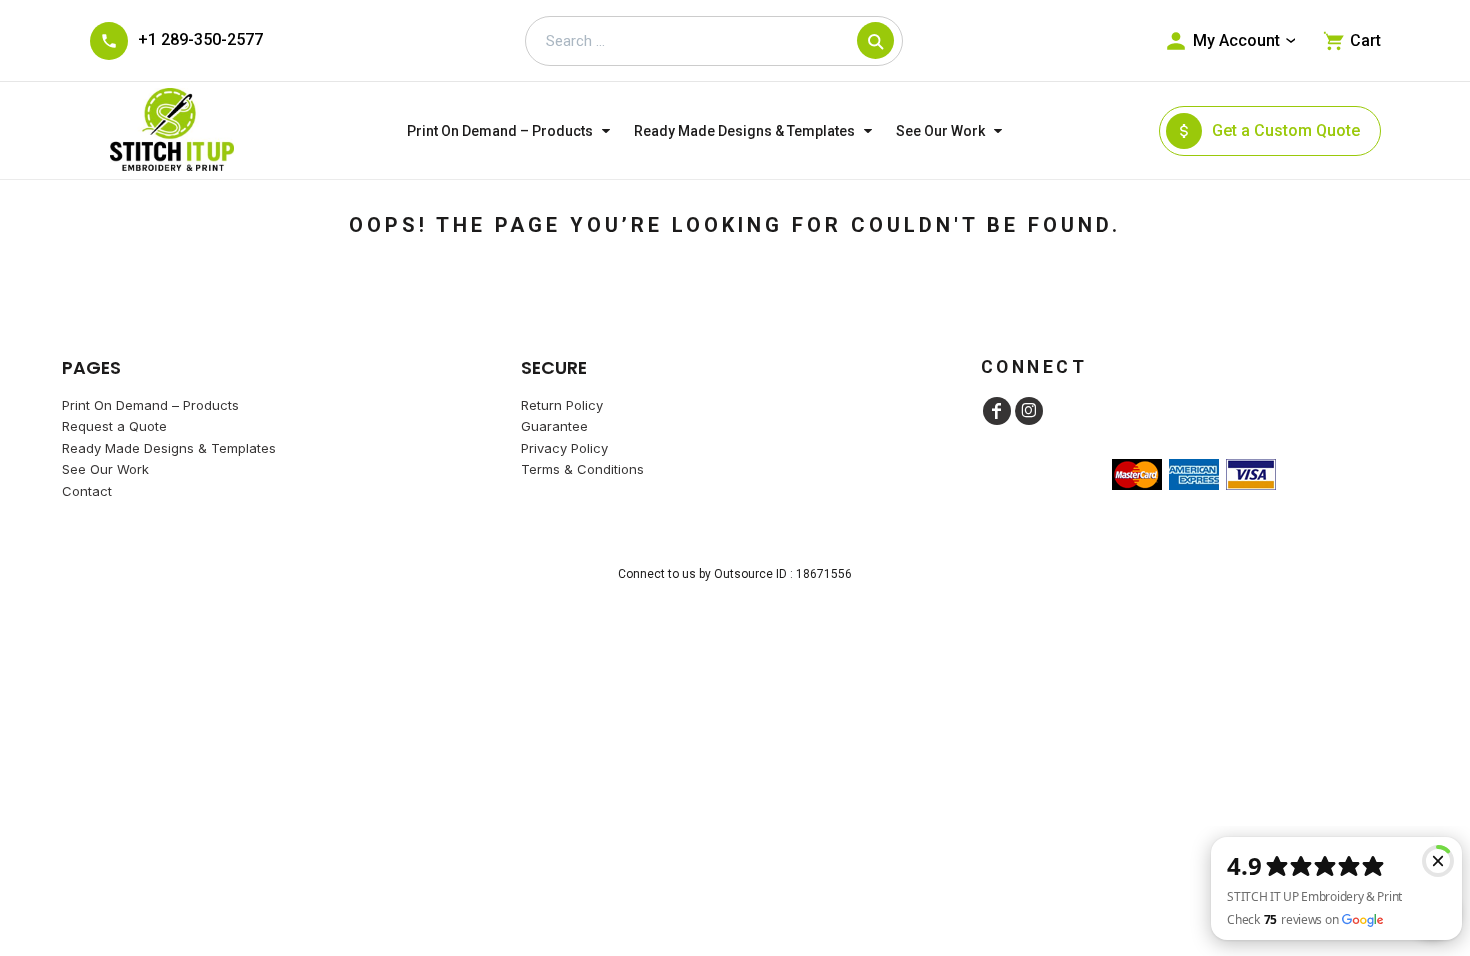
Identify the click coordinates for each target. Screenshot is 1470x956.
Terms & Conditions (582, 469)
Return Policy (562, 405)
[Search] (875, 40)
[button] (510, 130)
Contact (87, 491)
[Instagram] (1029, 411)
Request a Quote (114, 426)
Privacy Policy (564, 448)
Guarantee (554, 426)
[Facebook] (997, 411)
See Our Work (105, 469)
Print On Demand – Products (150, 405)
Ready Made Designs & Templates (169, 448)
